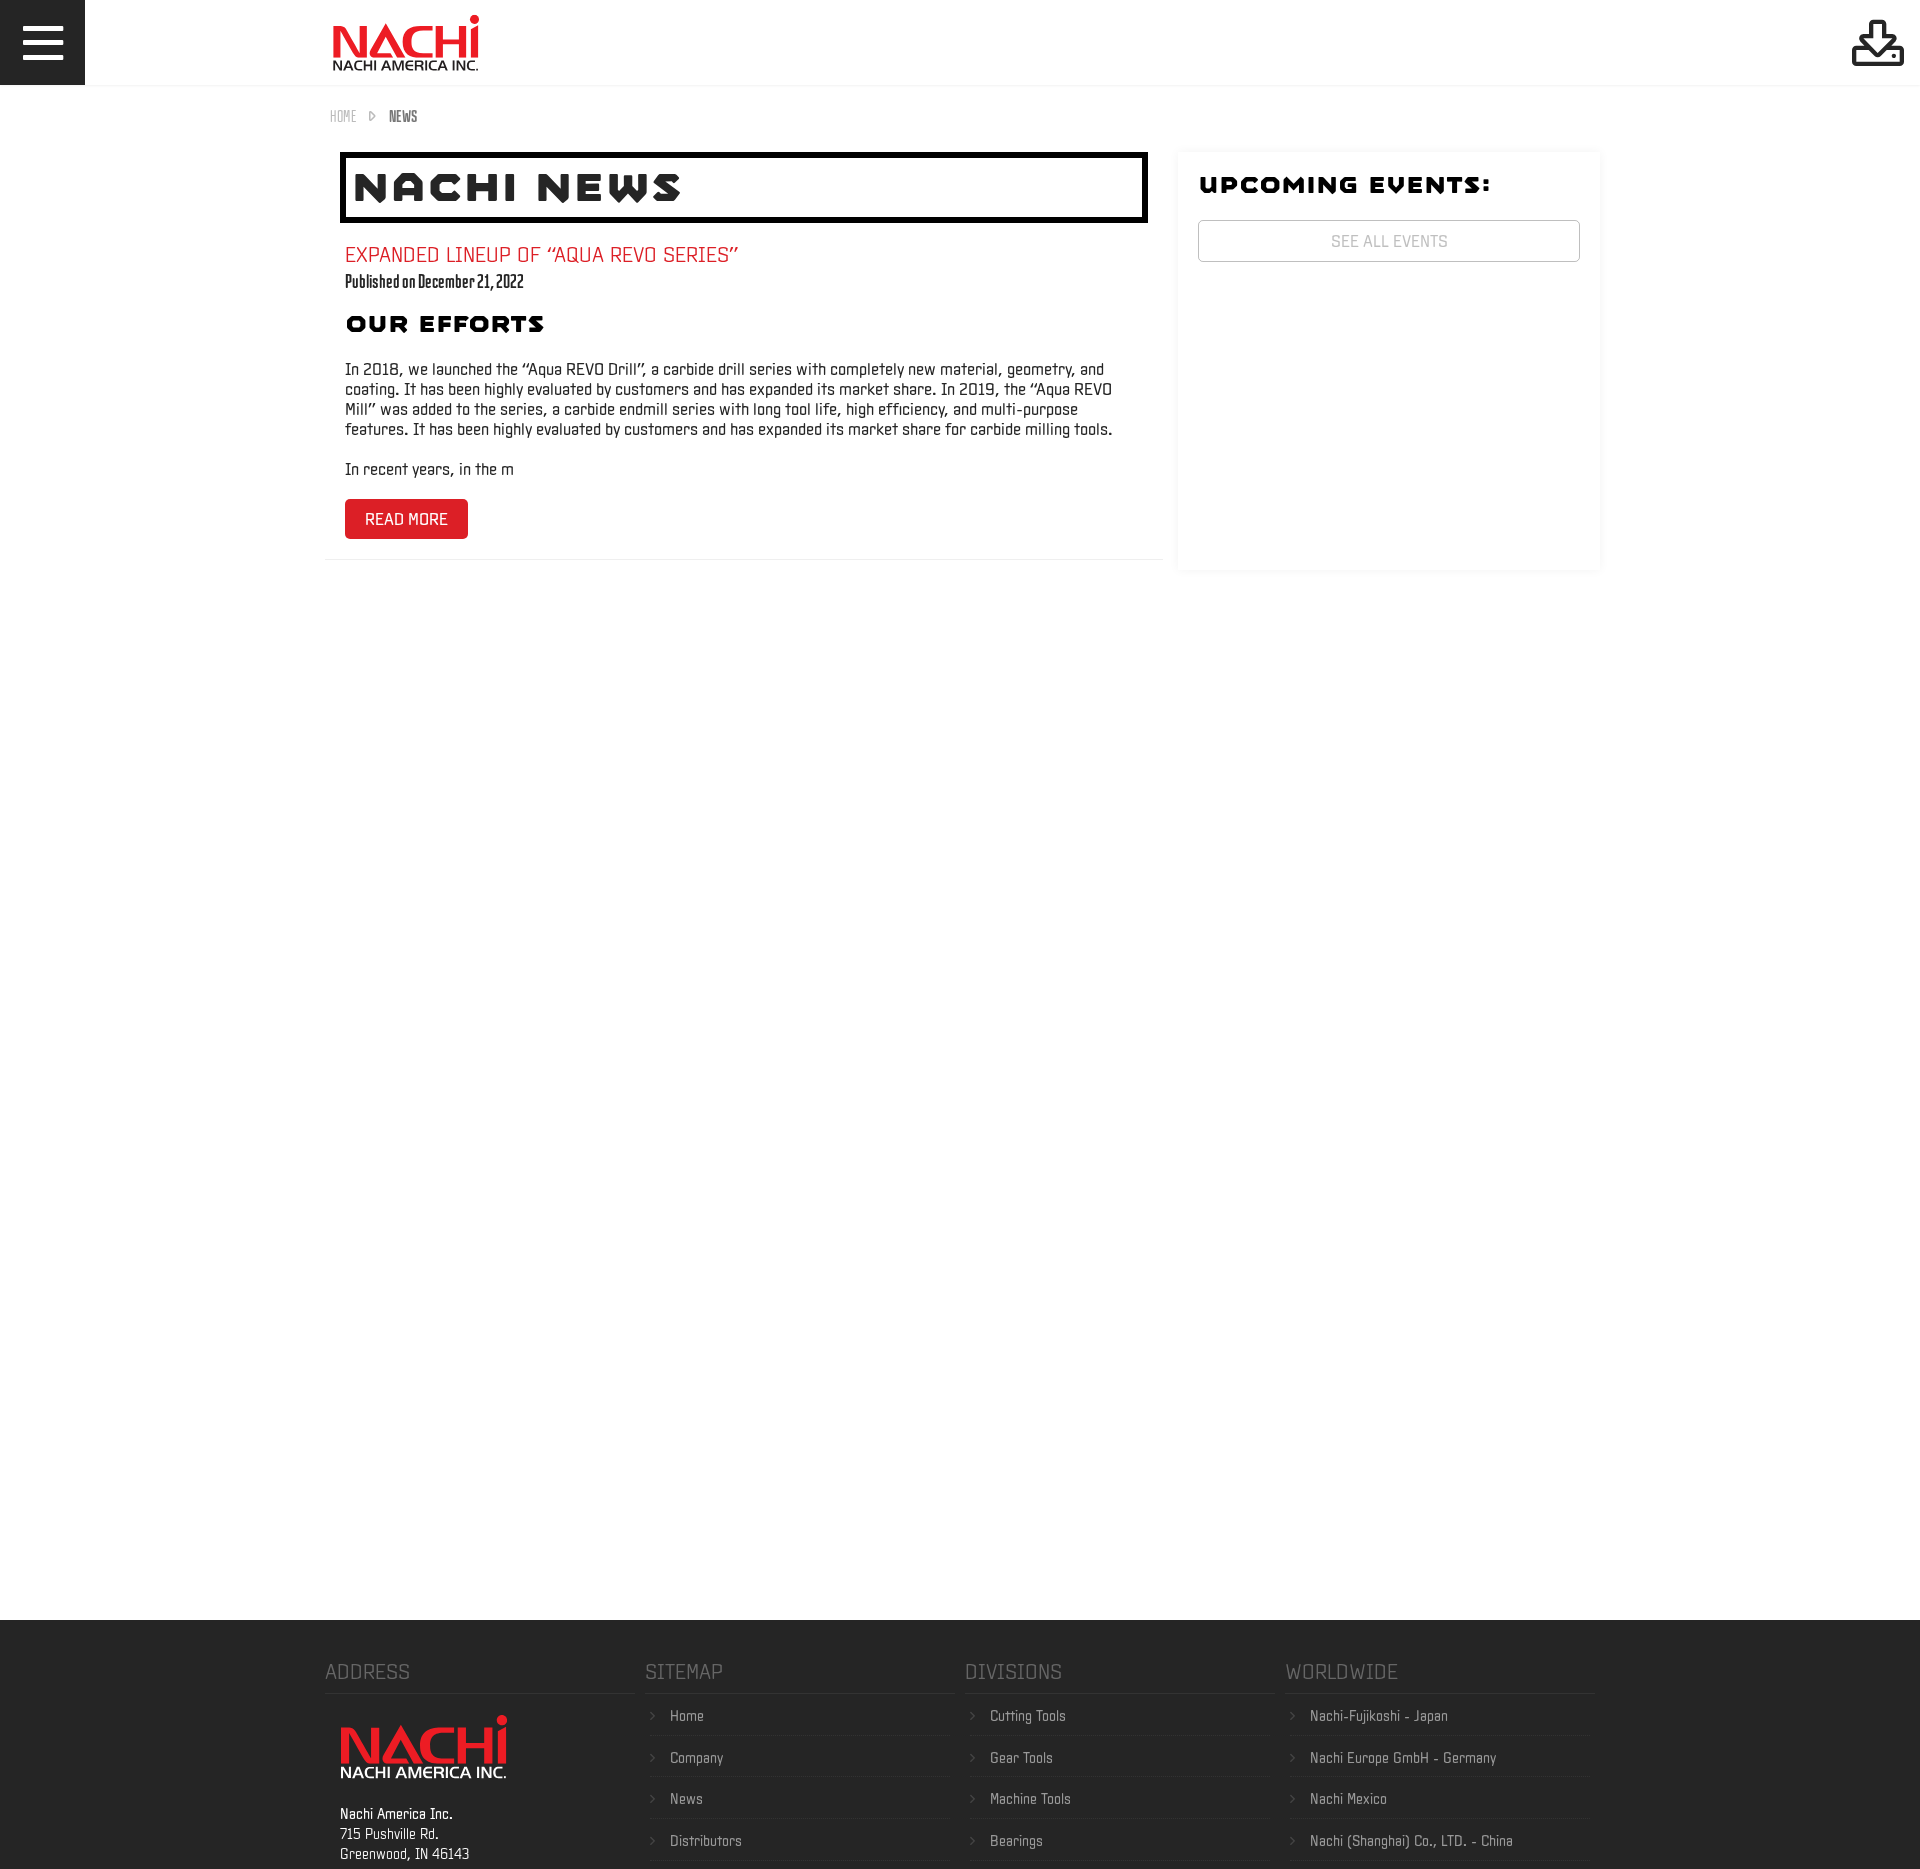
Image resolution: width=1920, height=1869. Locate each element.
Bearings (1016, 1841)
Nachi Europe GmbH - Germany (1403, 1758)
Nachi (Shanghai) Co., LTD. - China (1411, 1841)
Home (343, 115)
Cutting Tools (1028, 1716)
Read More (406, 518)
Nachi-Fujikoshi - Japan (1379, 1716)
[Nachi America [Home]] (406, 73)
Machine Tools (1030, 1799)
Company (696, 1758)
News (686, 1799)
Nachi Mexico (1348, 1799)
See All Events (1389, 240)
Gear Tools (1021, 1758)
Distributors (706, 1841)
